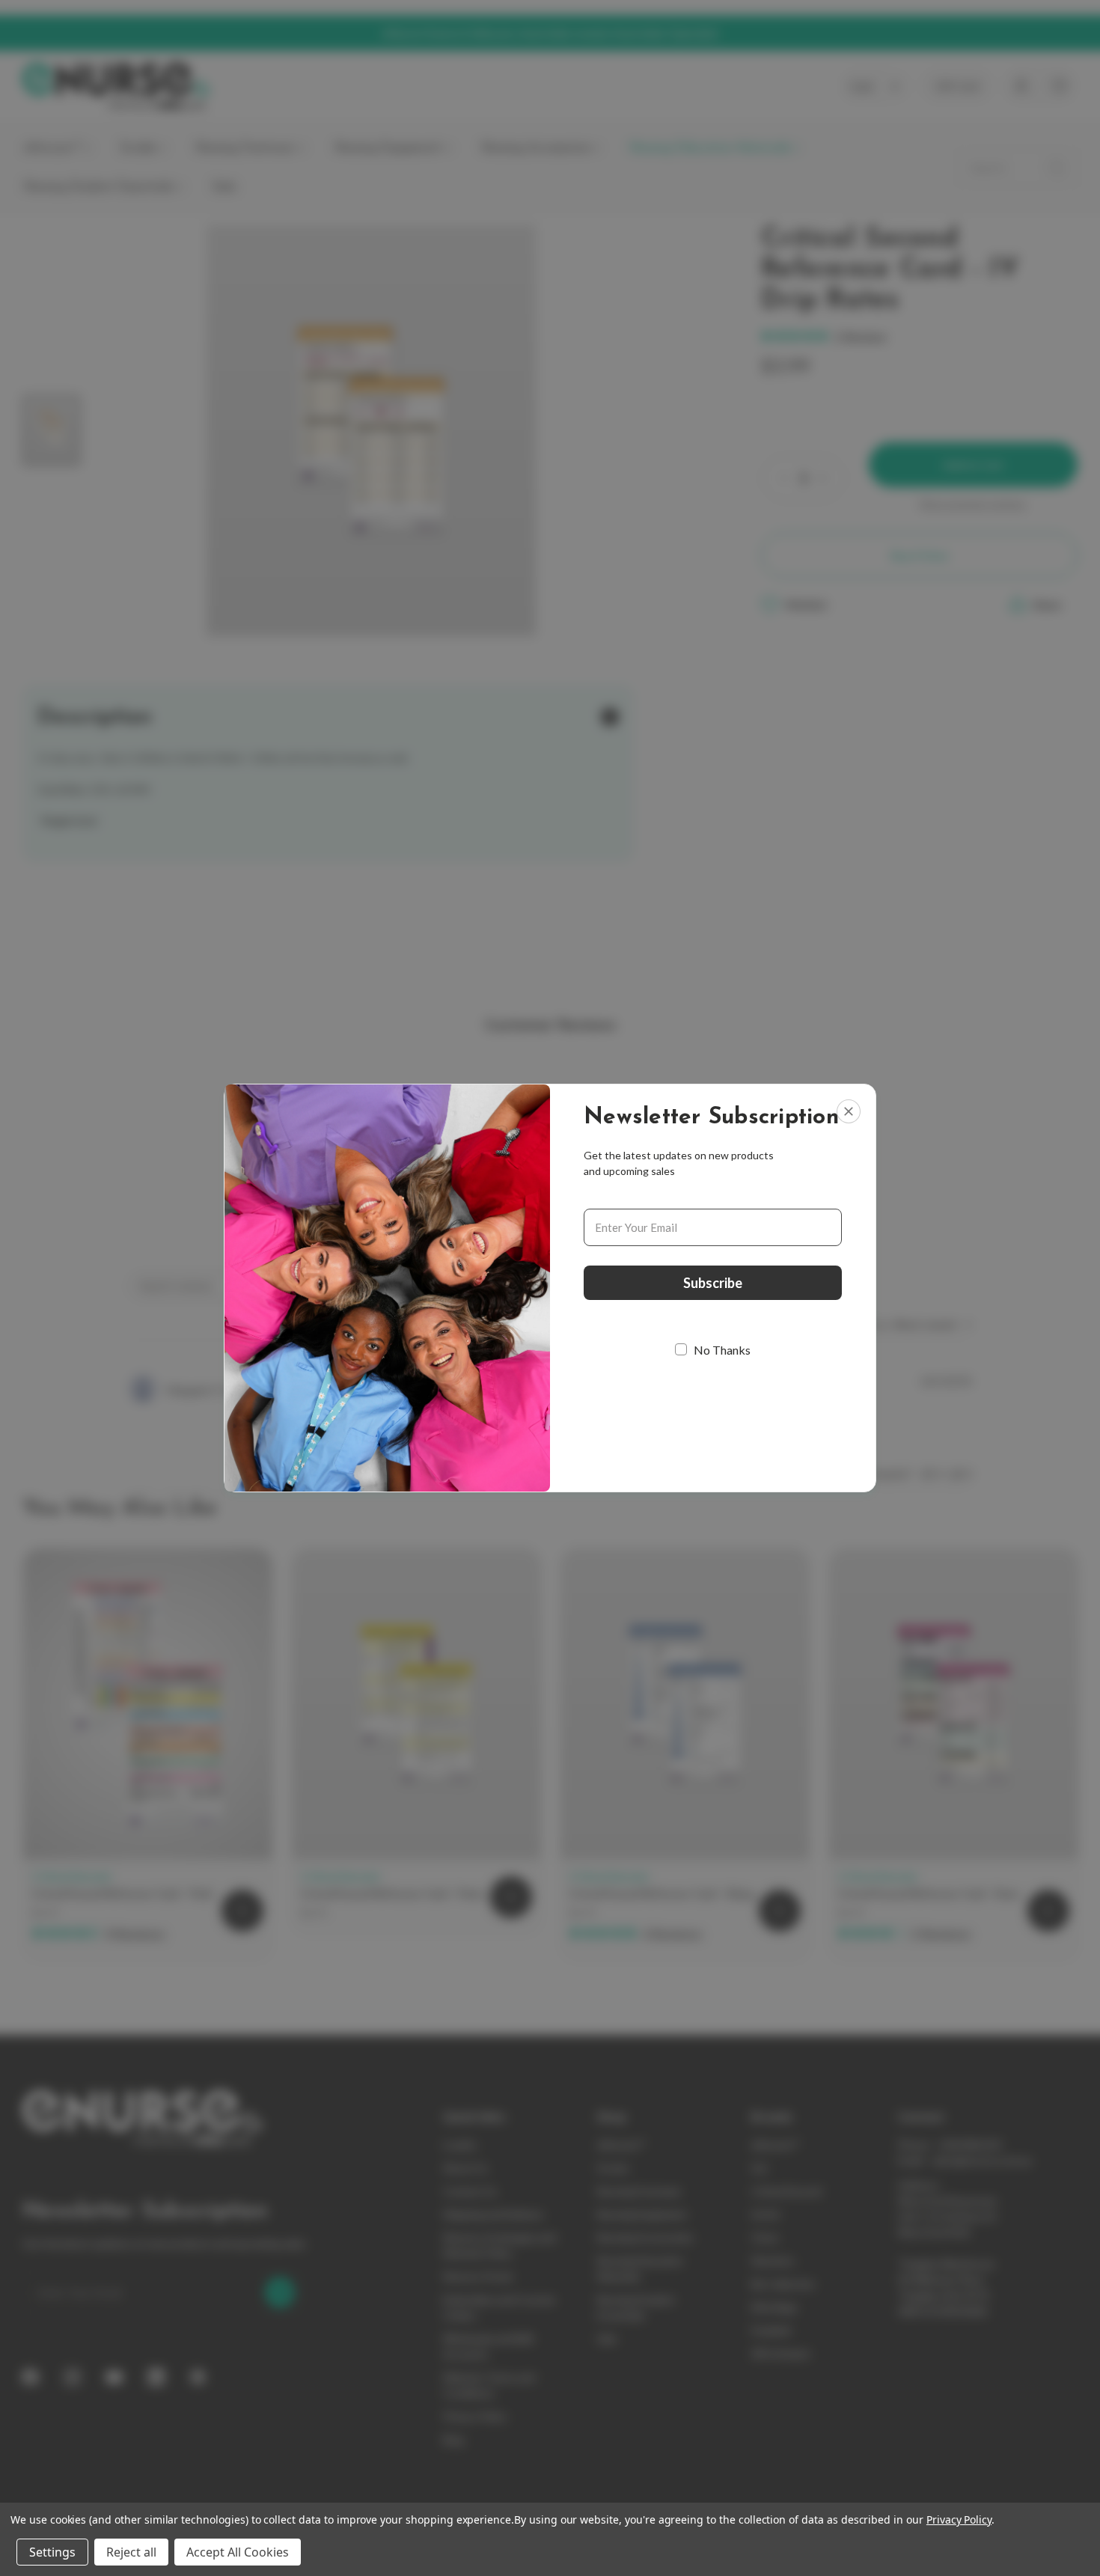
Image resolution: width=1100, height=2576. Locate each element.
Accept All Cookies (238, 2552)
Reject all (131, 2552)
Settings (52, 2552)
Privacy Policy (959, 2519)
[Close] (849, 1111)
